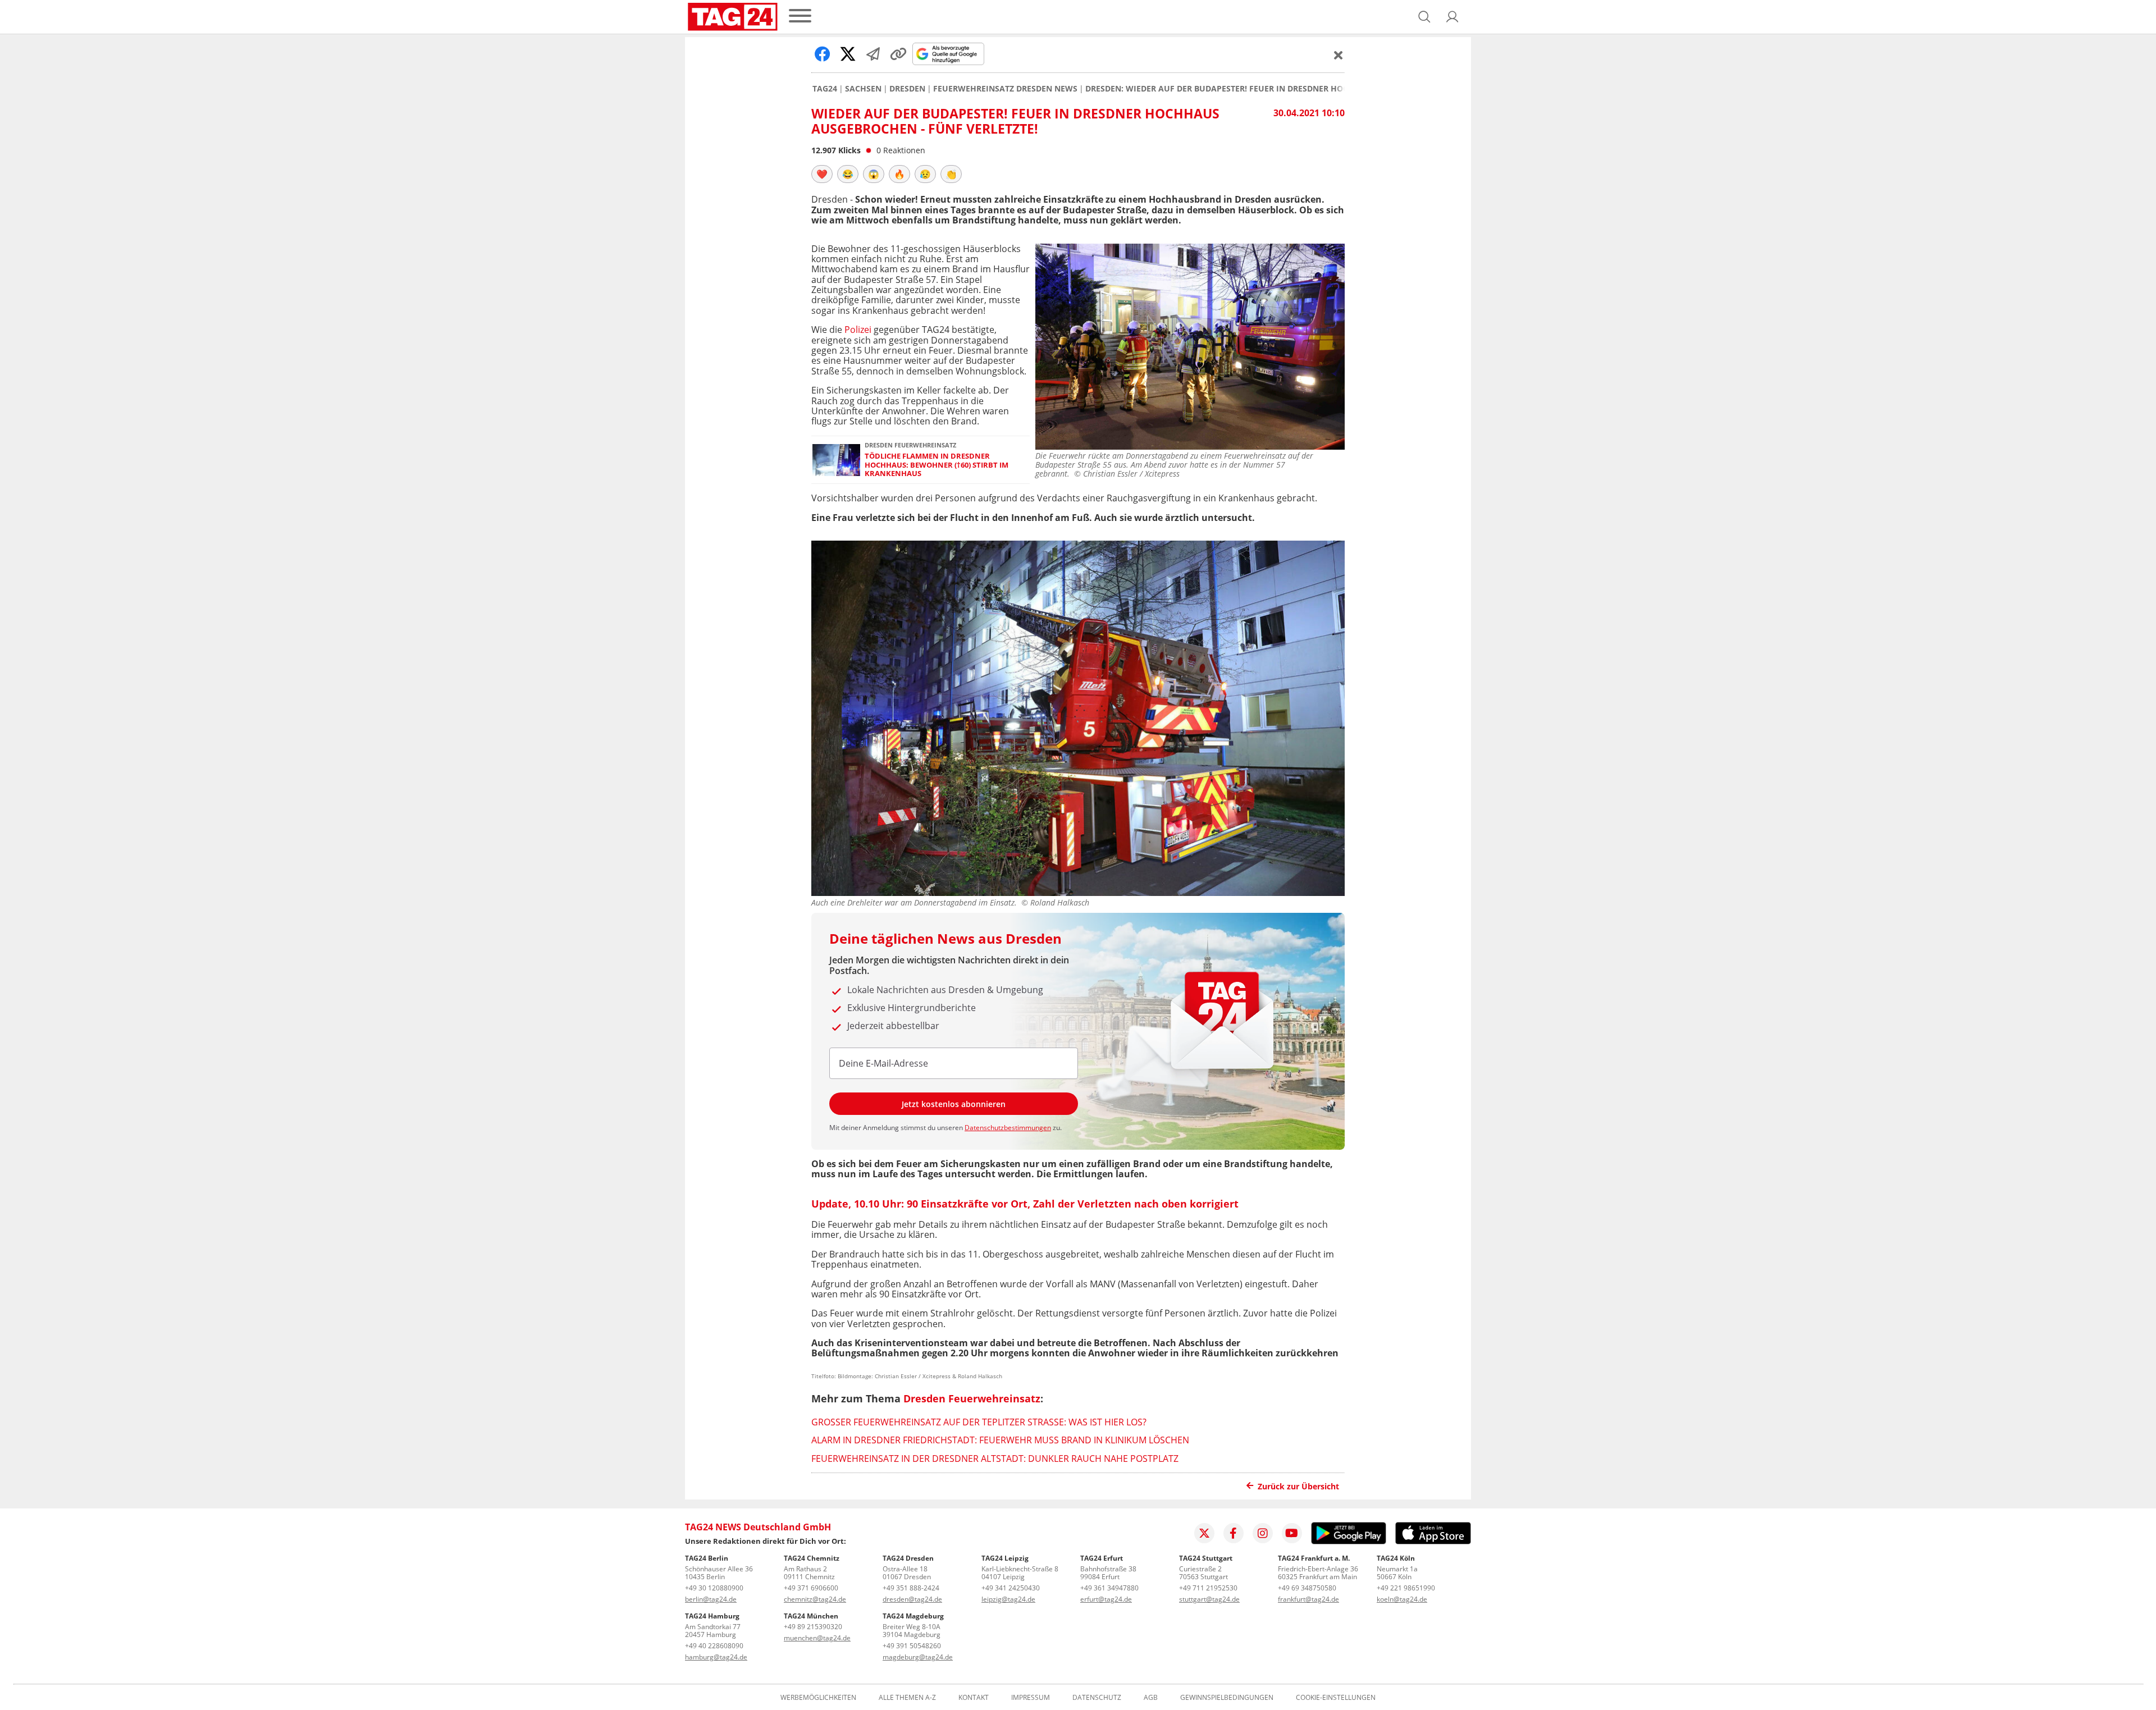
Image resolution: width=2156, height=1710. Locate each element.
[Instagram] (1263, 1533)
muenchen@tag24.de (817, 1638)
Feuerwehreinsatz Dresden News (1005, 89)
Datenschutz (1097, 1698)
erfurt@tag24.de (1106, 1599)
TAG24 (825, 89)
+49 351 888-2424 (911, 1588)
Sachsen (863, 89)
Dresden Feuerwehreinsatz (972, 1398)
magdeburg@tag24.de (918, 1657)
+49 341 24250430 (1011, 1588)
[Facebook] (1234, 1533)
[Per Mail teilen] (873, 54)
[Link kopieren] (898, 54)
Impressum (1031, 1698)
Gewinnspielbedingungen (1227, 1698)
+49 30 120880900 (714, 1588)
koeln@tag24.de (1402, 1599)
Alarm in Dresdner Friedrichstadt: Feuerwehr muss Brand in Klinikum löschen (1000, 1440)
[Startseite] (733, 17)
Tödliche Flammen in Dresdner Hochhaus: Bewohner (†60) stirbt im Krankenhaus (937, 465)
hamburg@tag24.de (716, 1657)
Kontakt (974, 1698)
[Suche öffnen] (1424, 17)
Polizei (858, 330)
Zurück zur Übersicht (1298, 1486)
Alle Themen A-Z (907, 1698)
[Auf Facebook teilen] (823, 54)
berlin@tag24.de (711, 1599)
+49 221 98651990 (1406, 1588)
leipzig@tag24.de (1008, 1599)
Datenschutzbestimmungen (1008, 1128)
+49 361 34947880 (1109, 1588)
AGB (1151, 1698)
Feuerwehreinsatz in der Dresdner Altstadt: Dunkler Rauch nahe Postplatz (995, 1458)
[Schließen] (1339, 55)
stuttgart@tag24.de (1209, 1599)
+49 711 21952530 (1208, 1588)
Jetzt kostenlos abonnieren (954, 1104)
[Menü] (800, 17)
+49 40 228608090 (714, 1646)
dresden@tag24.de (912, 1599)
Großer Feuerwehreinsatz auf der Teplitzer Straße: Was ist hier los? (979, 1422)
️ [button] (822, 174)
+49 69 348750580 (1307, 1588)
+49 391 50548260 (912, 1646)
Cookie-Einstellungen (1336, 1698)
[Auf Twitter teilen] (848, 54)
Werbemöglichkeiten (818, 1698)
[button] (1452, 17)
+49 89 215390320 (813, 1627)
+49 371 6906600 (811, 1588)
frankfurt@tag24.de (1308, 1599)
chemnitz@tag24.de (815, 1599)
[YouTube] (1292, 1533)
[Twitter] (1204, 1533)
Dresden (907, 89)
